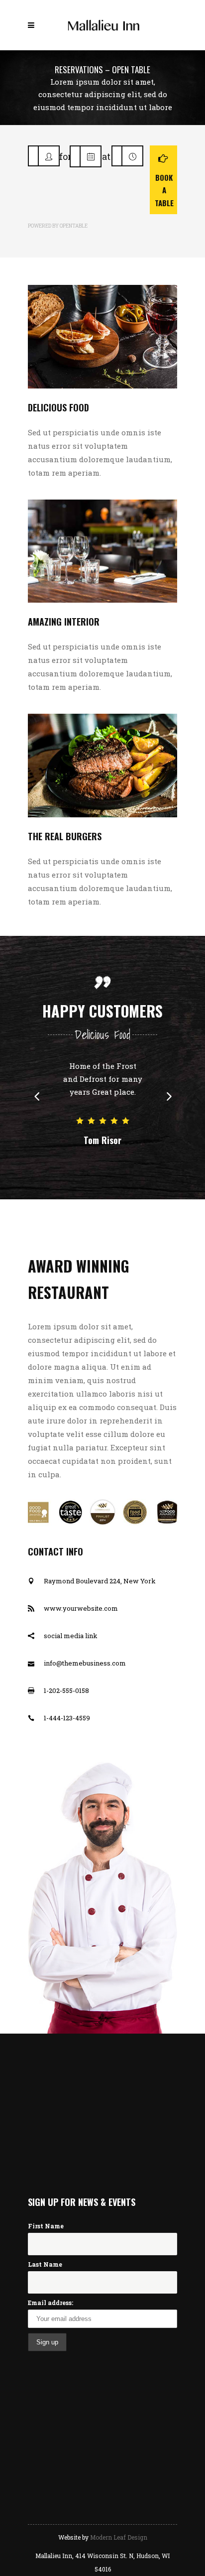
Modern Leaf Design (119, 2537)
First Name (46, 2226)
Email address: (51, 2303)
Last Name (45, 2264)
